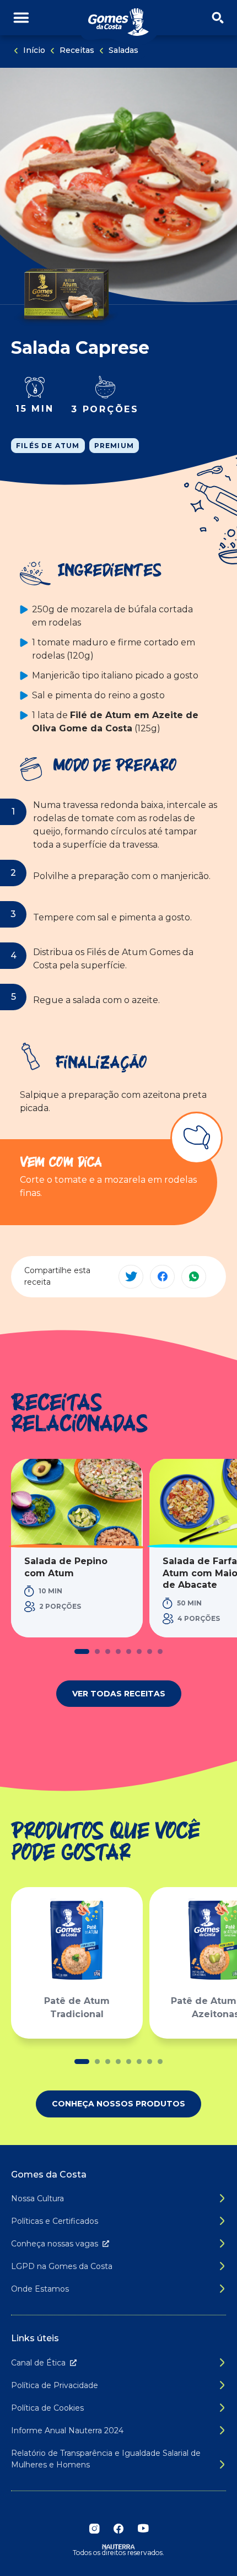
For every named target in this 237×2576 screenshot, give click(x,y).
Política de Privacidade (55, 2385)
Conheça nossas (55, 2244)
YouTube (143, 2529)
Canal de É (38, 2363)
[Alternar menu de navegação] (21, 18)
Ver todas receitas (119, 1694)
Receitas (77, 50)
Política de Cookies (47, 2408)
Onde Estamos (40, 2289)
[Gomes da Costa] (118, 22)
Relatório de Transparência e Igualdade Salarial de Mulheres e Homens (106, 2459)
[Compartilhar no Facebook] (162, 1277)
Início (34, 50)
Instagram (94, 2529)
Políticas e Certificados (55, 2221)
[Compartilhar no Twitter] (131, 1277)
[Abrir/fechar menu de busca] (218, 18)
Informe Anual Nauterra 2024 (67, 2431)
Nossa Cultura (37, 2198)
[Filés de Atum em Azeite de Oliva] (66, 293)
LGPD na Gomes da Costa (62, 2266)
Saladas (123, 50)
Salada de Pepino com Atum (66, 1567)
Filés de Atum (48, 446)
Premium (114, 446)
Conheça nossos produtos (118, 2104)
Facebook (118, 2529)
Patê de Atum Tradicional (77, 2008)
